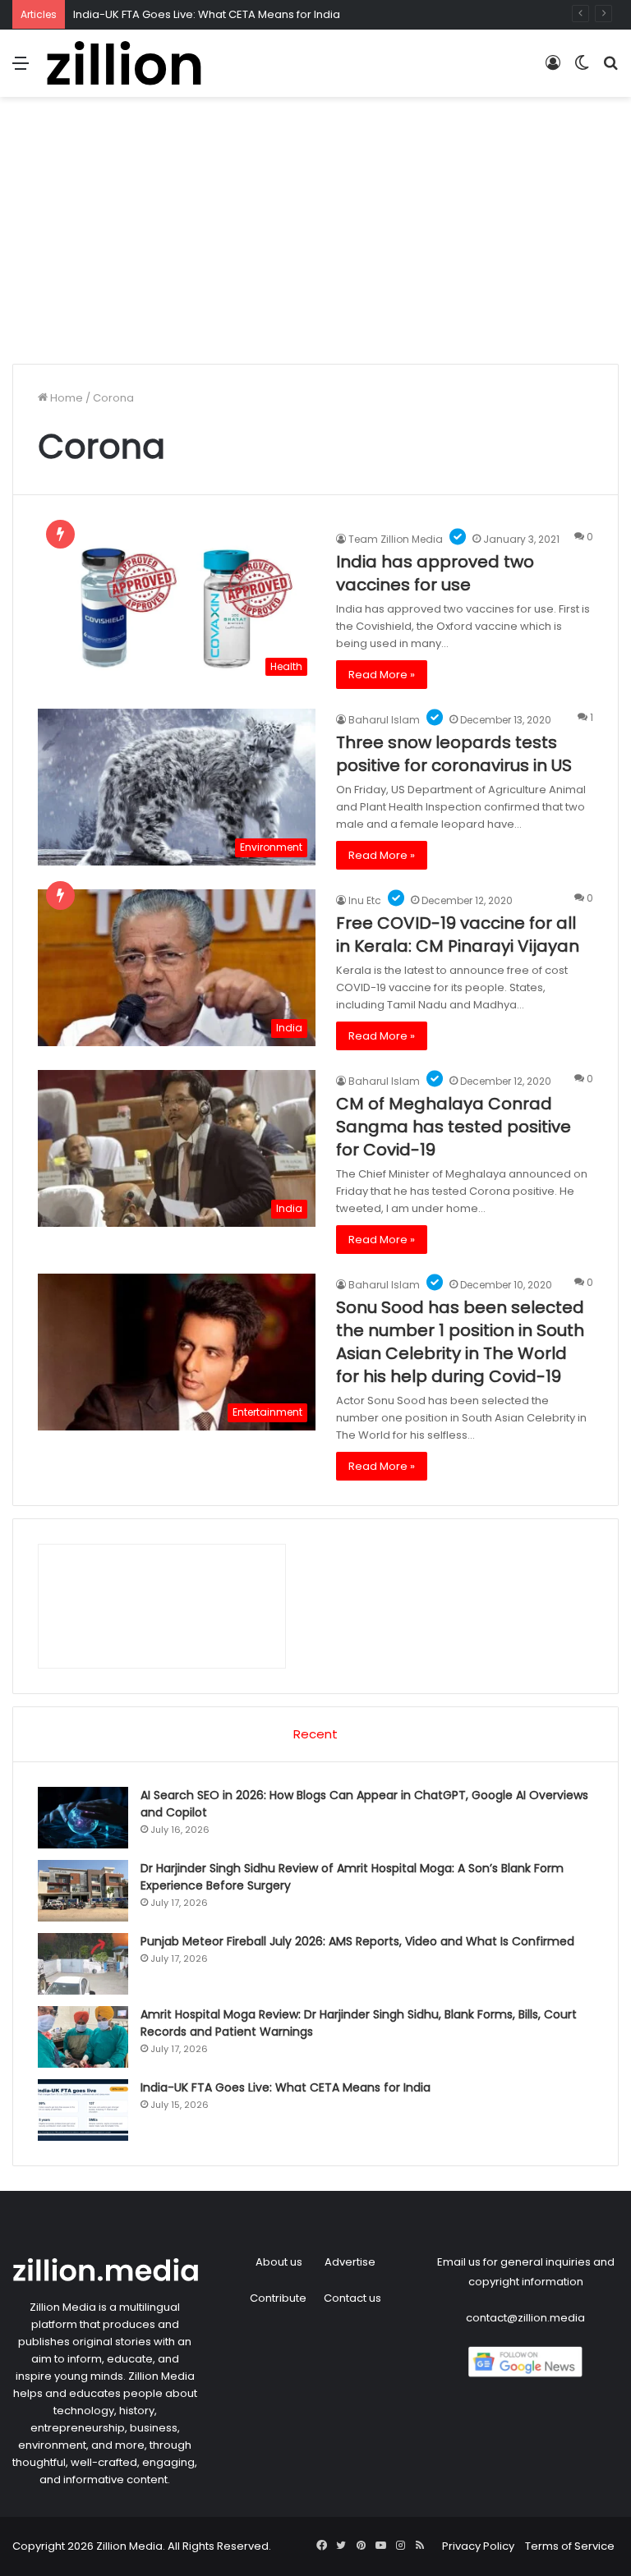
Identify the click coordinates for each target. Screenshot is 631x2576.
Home (65, 398)
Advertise (350, 2262)
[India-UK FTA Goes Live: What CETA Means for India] (83, 2110)
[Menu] (21, 69)
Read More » (382, 675)
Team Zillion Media (396, 539)
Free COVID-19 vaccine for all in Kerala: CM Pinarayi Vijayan (458, 934)
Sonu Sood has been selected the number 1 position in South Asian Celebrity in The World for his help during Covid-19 (460, 1342)
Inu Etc (365, 900)
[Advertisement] (315, 236)
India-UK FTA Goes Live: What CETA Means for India (207, 14)
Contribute (278, 2298)
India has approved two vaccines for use (435, 573)
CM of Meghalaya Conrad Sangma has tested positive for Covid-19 (454, 1127)
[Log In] (553, 69)
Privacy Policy (478, 2546)
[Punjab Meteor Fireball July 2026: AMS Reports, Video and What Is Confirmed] (83, 1964)
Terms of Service (570, 2546)
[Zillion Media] (123, 63)
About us (279, 2262)
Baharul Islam (384, 720)
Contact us (352, 2298)
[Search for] (610, 69)
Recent (315, 1734)
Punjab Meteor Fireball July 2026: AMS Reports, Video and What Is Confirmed (357, 1941)
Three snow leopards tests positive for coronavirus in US (454, 754)
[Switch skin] (582, 69)
